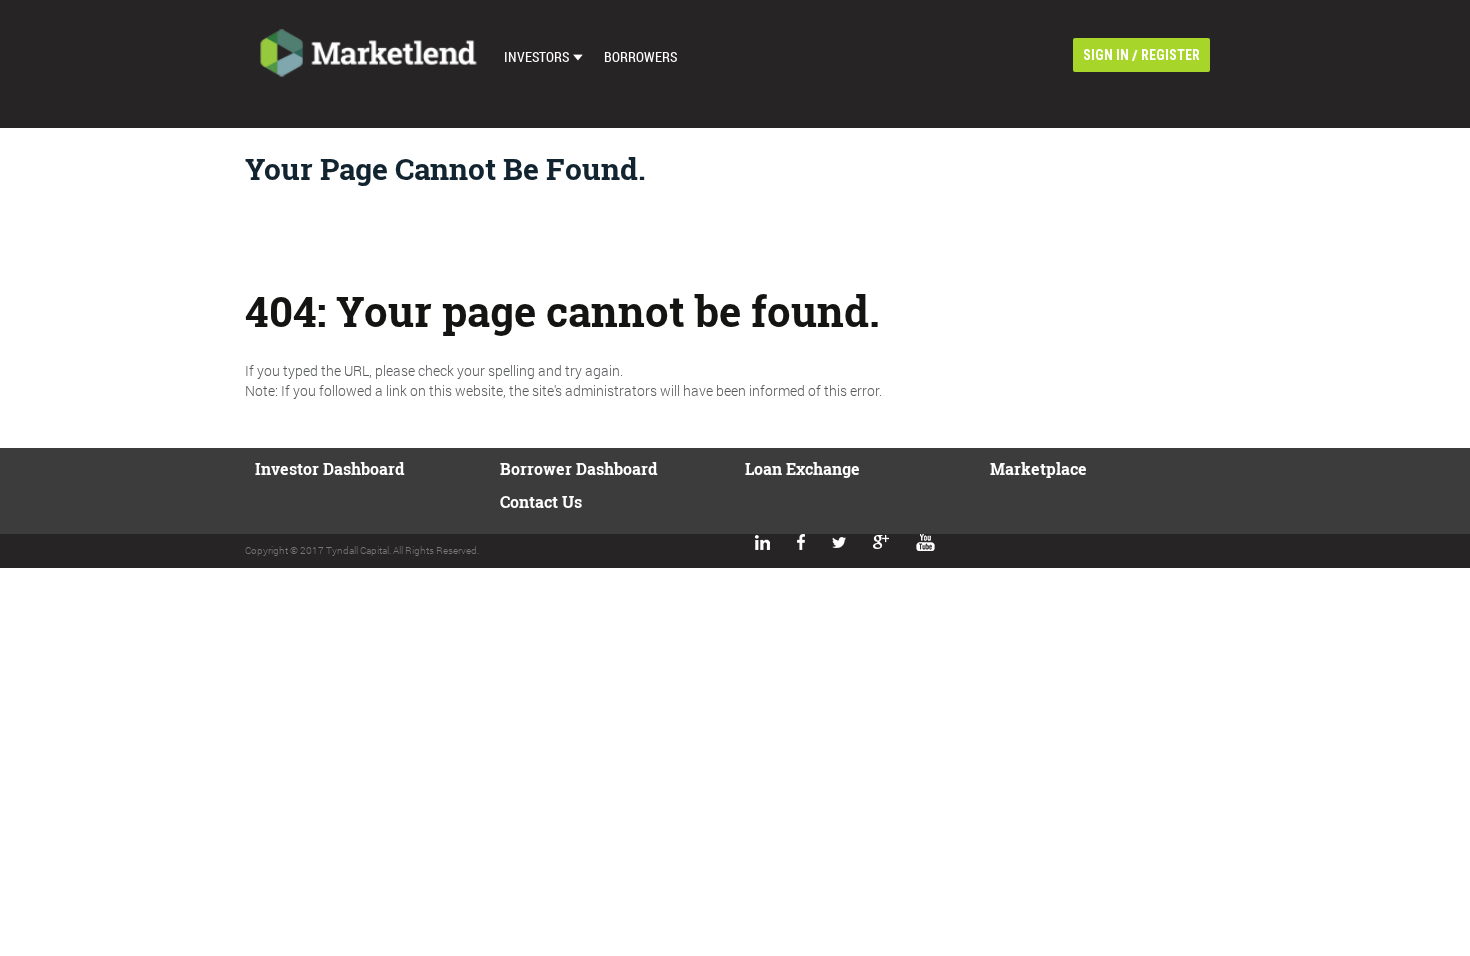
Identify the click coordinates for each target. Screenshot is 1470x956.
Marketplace (1038, 468)
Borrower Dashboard (578, 468)
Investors (536, 56)
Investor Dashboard (329, 468)
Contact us (541, 501)
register (1170, 55)
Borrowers (640, 56)
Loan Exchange (802, 468)
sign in (1106, 55)
